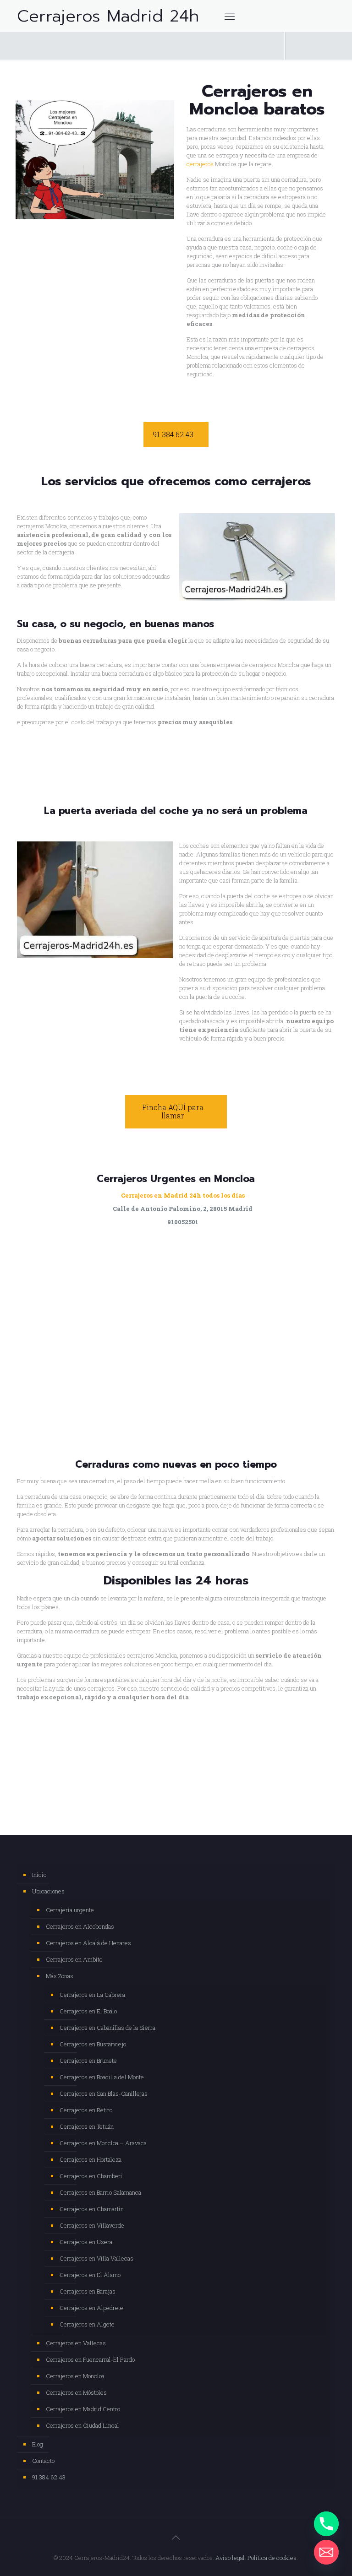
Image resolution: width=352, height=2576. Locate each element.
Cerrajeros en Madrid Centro (83, 2409)
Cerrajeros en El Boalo (88, 2011)
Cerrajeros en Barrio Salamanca (100, 2192)
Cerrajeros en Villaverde (92, 2225)
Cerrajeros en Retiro (86, 2110)
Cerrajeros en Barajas (88, 2291)
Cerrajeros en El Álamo (90, 2275)
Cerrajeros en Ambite (74, 1959)
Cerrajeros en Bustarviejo (93, 2044)
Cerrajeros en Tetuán (87, 2126)
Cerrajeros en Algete (87, 2324)
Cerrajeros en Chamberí (91, 2176)
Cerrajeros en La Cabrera (92, 1995)
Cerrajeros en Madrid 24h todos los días (183, 1195)
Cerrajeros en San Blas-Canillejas (104, 2093)
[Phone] (326, 2524)
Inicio (39, 1875)
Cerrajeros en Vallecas (76, 2343)
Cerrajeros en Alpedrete (91, 2308)
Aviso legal (230, 2558)
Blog (38, 2444)
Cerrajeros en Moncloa (75, 2376)
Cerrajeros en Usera (86, 2242)
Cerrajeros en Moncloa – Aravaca (103, 2143)
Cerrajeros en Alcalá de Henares (88, 1943)
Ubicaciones (48, 1891)
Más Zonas (60, 1976)
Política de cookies (272, 2558)
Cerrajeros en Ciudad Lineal (82, 2425)
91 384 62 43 (49, 2477)
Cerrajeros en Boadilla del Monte (102, 2077)
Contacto (43, 2461)
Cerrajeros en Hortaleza (91, 2159)
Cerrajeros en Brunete (88, 2061)
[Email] (326, 2552)
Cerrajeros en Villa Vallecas (96, 2258)
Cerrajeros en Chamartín (92, 2209)
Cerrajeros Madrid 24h (108, 16)
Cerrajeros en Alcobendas (80, 1926)
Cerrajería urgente (70, 1910)
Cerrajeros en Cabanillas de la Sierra (107, 2028)
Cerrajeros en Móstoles (76, 2392)
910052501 (183, 1222)
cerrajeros (200, 164)
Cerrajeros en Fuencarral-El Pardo (90, 2359)
